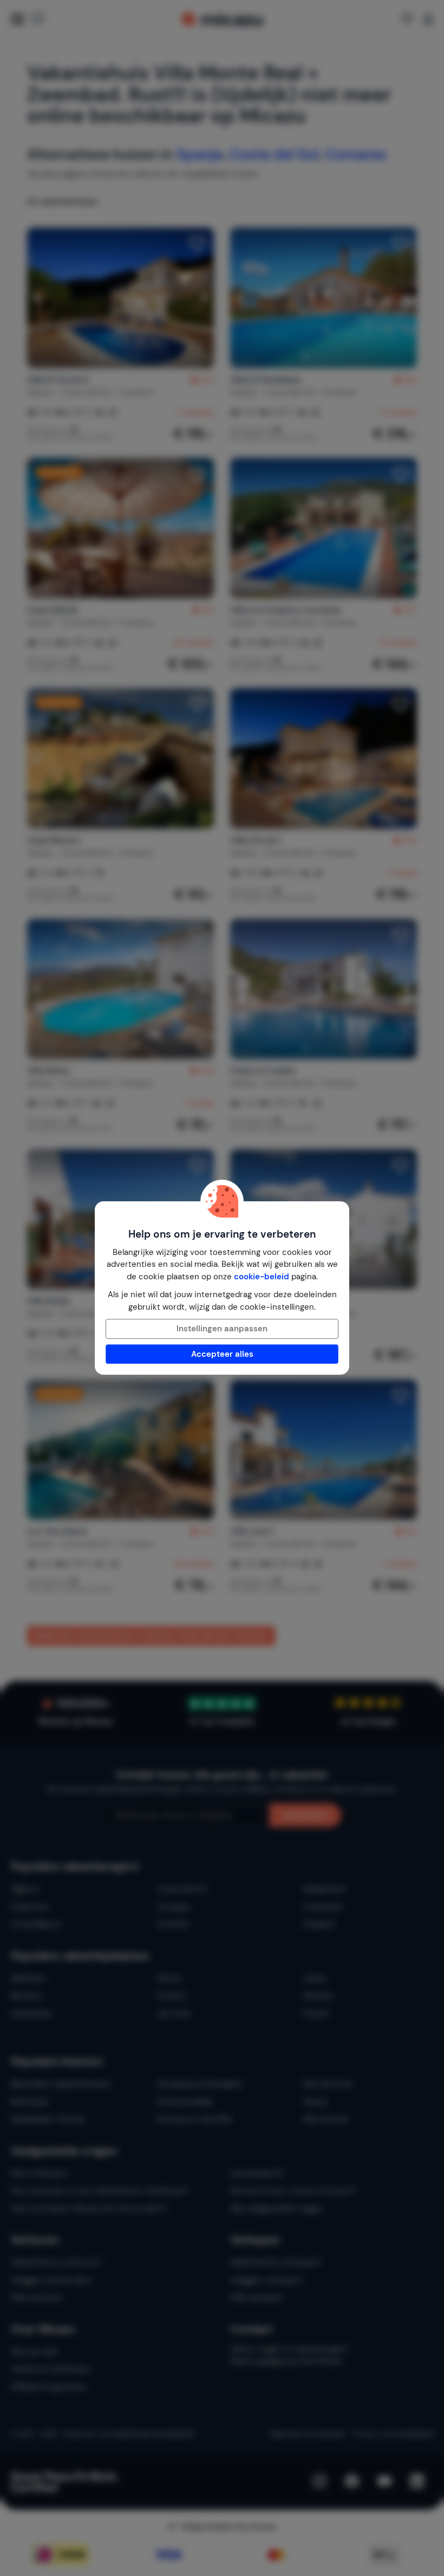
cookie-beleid (262, 1277)
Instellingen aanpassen (222, 1329)
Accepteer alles (222, 1354)
